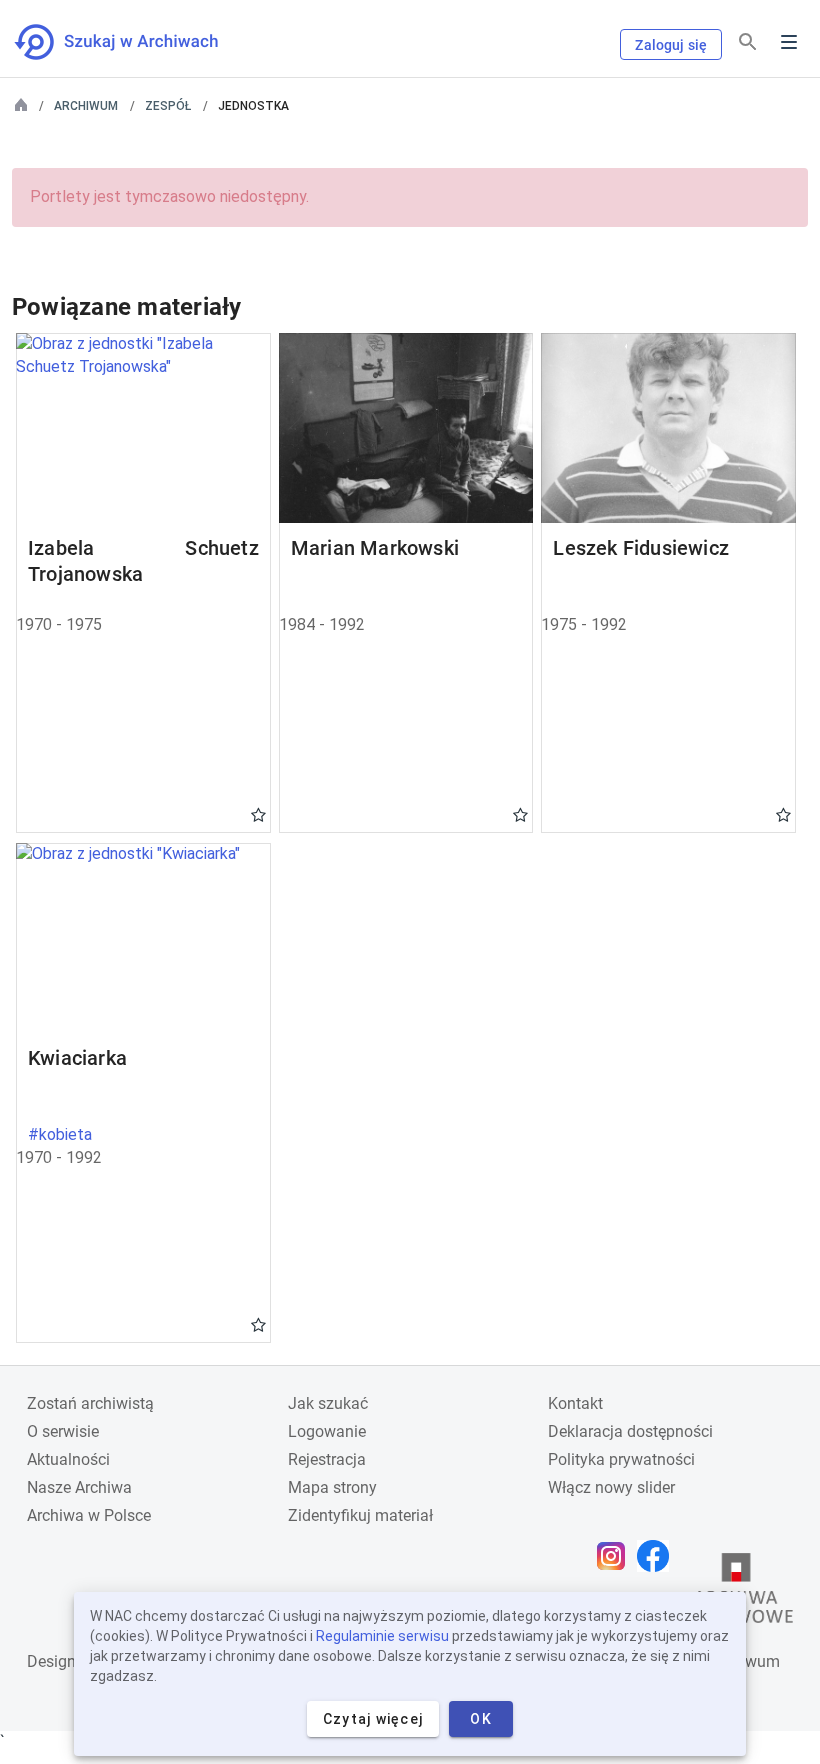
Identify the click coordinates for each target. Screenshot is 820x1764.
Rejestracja (327, 1459)
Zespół (168, 106)
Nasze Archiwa (79, 1487)
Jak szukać (328, 1403)
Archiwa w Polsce (89, 1515)
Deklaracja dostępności (630, 1431)
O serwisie (63, 1431)
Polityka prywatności (621, 1459)
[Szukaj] (748, 42)
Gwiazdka (258, 814)
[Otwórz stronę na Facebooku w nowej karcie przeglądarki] (658, 1556)
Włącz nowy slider (611, 1487)
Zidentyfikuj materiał (360, 1515)
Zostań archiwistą (90, 1403)
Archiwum (86, 106)
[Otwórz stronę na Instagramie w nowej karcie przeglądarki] (616, 1556)
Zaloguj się (671, 45)
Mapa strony (332, 1487)
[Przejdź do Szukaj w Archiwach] (134, 42)
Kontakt (575, 1403)
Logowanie (327, 1431)
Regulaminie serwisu (382, 1636)
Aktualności (68, 1459)
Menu (789, 42)
